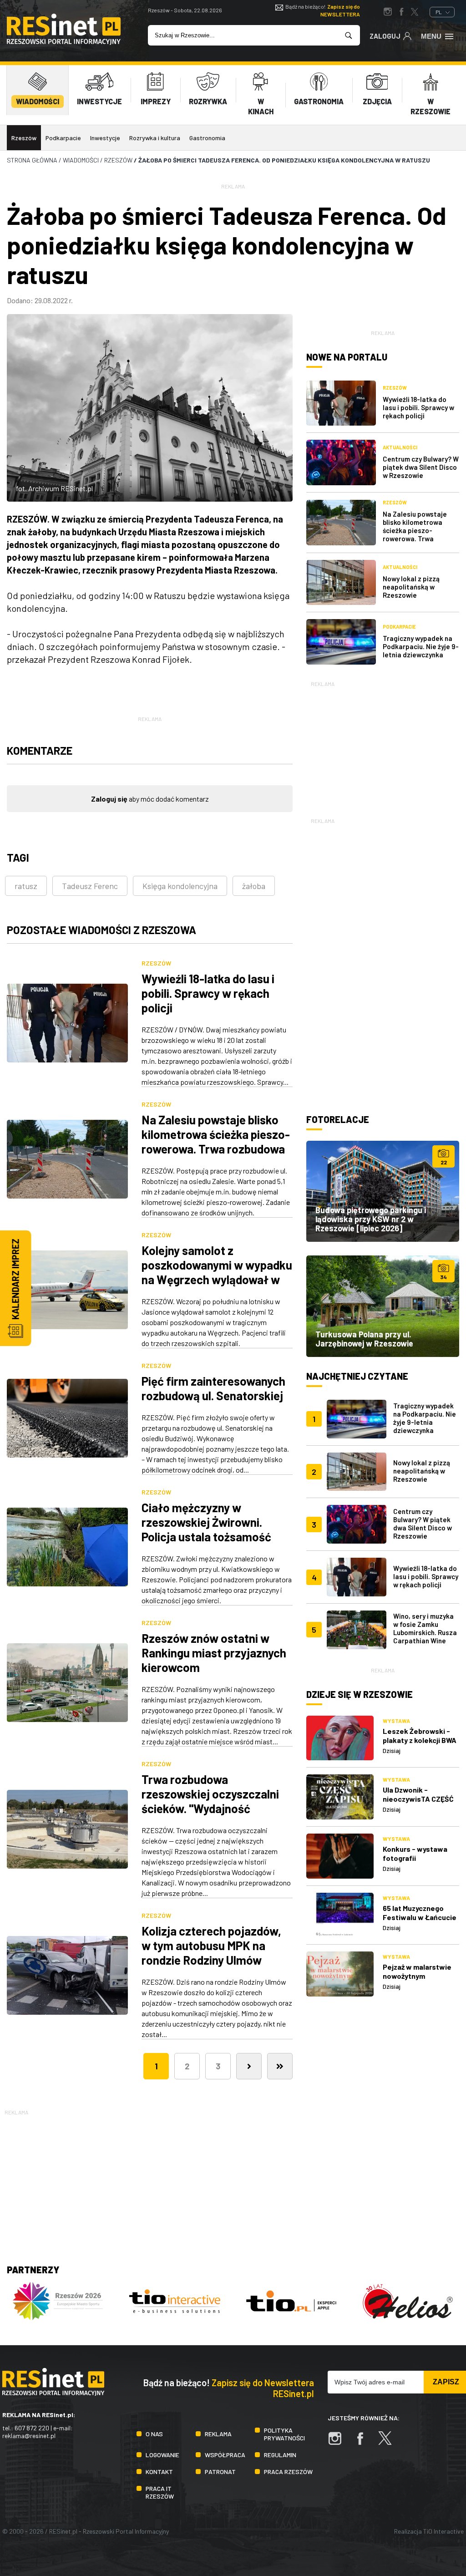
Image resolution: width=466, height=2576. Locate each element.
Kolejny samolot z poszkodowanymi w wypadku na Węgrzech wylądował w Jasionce (217, 1272)
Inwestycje (105, 138)
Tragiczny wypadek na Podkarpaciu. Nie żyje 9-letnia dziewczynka (421, 646)
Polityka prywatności (284, 2434)
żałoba (254, 886)
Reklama (218, 2434)
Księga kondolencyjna (180, 886)
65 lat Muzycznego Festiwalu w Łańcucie (420, 1913)
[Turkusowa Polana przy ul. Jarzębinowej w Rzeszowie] (383, 1306)
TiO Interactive (443, 2531)
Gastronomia (207, 138)
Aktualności (400, 447)
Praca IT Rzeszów (160, 2492)
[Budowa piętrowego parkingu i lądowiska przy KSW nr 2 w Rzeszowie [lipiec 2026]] (383, 1191)
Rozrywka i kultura (155, 138)
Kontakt (159, 2472)
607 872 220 (32, 2428)
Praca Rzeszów (288, 2472)
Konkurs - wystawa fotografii (415, 1853)
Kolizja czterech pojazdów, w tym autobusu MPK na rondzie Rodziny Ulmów (211, 1945)
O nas (154, 2434)
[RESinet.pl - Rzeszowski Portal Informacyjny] (64, 42)
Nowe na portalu (347, 357)
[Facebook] (365, 2443)
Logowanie (162, 2455)
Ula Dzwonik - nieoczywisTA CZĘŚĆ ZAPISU (418, 1799)
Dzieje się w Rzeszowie (360, 1694)
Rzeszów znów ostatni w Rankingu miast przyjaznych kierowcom (214, 1653)
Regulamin (280, 2455)
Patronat (220, 2472)
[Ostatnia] (280, 2066)
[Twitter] (390, 2443)
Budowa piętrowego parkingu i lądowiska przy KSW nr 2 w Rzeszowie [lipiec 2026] (371, 1219)
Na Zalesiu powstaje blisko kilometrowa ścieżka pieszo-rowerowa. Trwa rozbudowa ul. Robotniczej (216, 1141)
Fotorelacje (338, 1119)
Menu (431, 36)
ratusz (26, 886)
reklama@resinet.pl (29, 2436)
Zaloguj (385, 36)
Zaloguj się (109, 799)
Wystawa (396, 1721)
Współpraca (225, 2455)
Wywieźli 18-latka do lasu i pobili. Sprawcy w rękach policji (208, 993)
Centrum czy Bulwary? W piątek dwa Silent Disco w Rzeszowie (421, 467)
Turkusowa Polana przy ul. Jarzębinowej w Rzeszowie (364, 1339)
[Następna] (249, 2066)
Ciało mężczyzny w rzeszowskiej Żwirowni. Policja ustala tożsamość (206, 1522)
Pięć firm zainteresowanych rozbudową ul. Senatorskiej (213, 1388)
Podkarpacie (63, 138)
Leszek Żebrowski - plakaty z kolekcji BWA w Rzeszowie (420, 1740)
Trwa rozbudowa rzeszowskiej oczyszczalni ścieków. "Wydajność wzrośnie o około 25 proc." (211, 1801)
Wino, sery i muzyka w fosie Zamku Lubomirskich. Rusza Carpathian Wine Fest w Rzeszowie (425, 1632)
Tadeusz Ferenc (90, 886)
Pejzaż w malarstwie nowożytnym (417, 1971)
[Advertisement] (383, 746)
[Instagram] (339, 2443)
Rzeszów (24, 138)
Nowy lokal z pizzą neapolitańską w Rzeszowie (411, 587)
